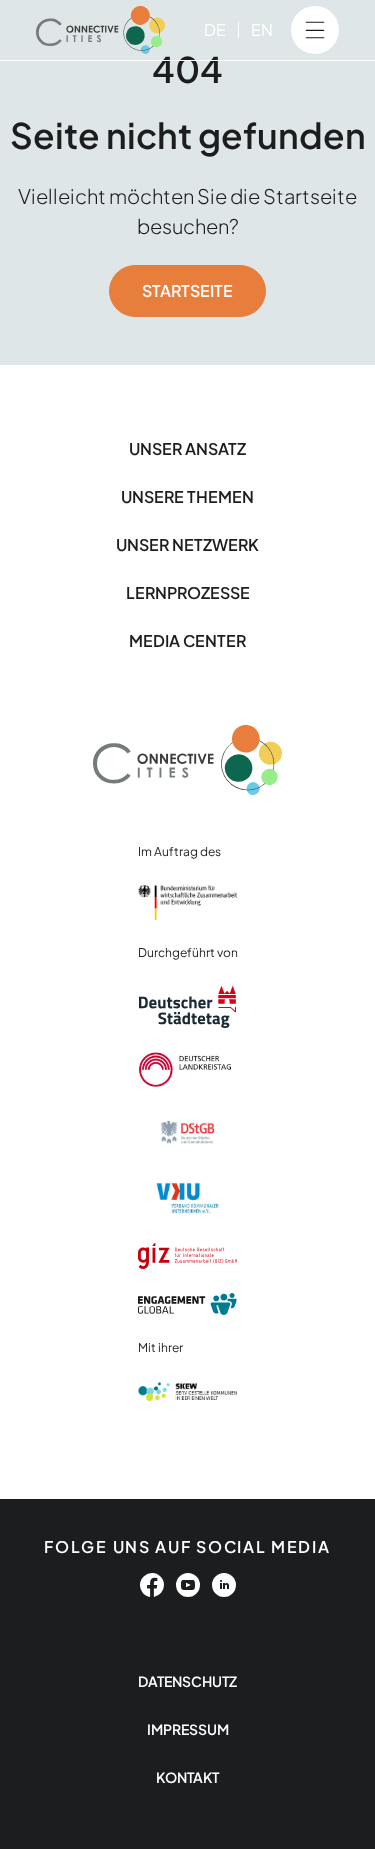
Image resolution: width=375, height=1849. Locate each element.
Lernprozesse (188, 592)
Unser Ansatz (187, 448)
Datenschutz (187, 1681)
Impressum (188, 1729)
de (215, 29)
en (262, 29)
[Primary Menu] (315, 30)
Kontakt (187, 1777)
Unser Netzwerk (187, 544)
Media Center (187, 640)
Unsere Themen (187, 496)
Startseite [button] (187, 290)
